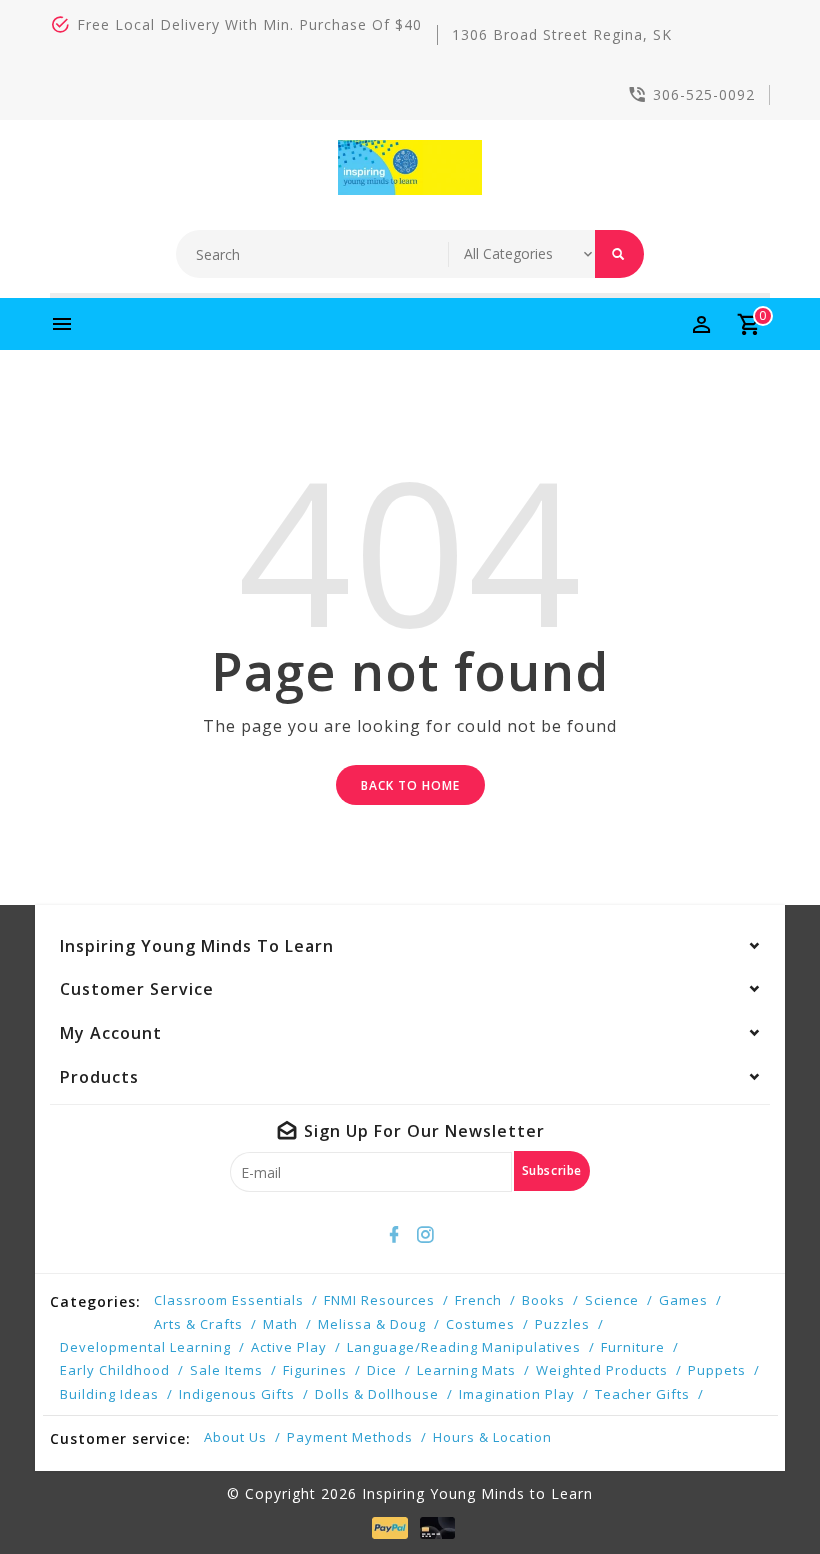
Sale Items (226, 1370)
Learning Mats (466, 1370)
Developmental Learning (145, 1347)
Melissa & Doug (372, 1324)
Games (683, 1300)
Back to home (410, 785)
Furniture (633, 1347)
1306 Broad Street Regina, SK (562, 34)
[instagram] (426, 1235)
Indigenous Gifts (237, 1394)
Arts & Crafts (198, 1324)
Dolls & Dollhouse (377, 1394)
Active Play (289, 1347)
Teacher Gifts (642, 1394)
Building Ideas (109, 1394)
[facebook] (395, 1235)
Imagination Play (517, 1394)
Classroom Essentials (229, 1300)
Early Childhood (115, 1370)
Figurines (315, 1370)
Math (280, 1324)
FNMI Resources (379, 1300)
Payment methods (350, 1437)
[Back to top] (760, 1494)
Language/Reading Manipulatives (464, 1347)
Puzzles (562, 1324)
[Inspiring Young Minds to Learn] (410, 167)
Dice (382, 1370)
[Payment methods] (386, 1528)
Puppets (717, 1370)
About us (235, 1437)
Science (612, 1300)
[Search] (619, 254)
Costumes (480, 1324)
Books (543, 1300)
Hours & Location (492, 1437)
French (478, 1300)
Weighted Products (602, 1370)
